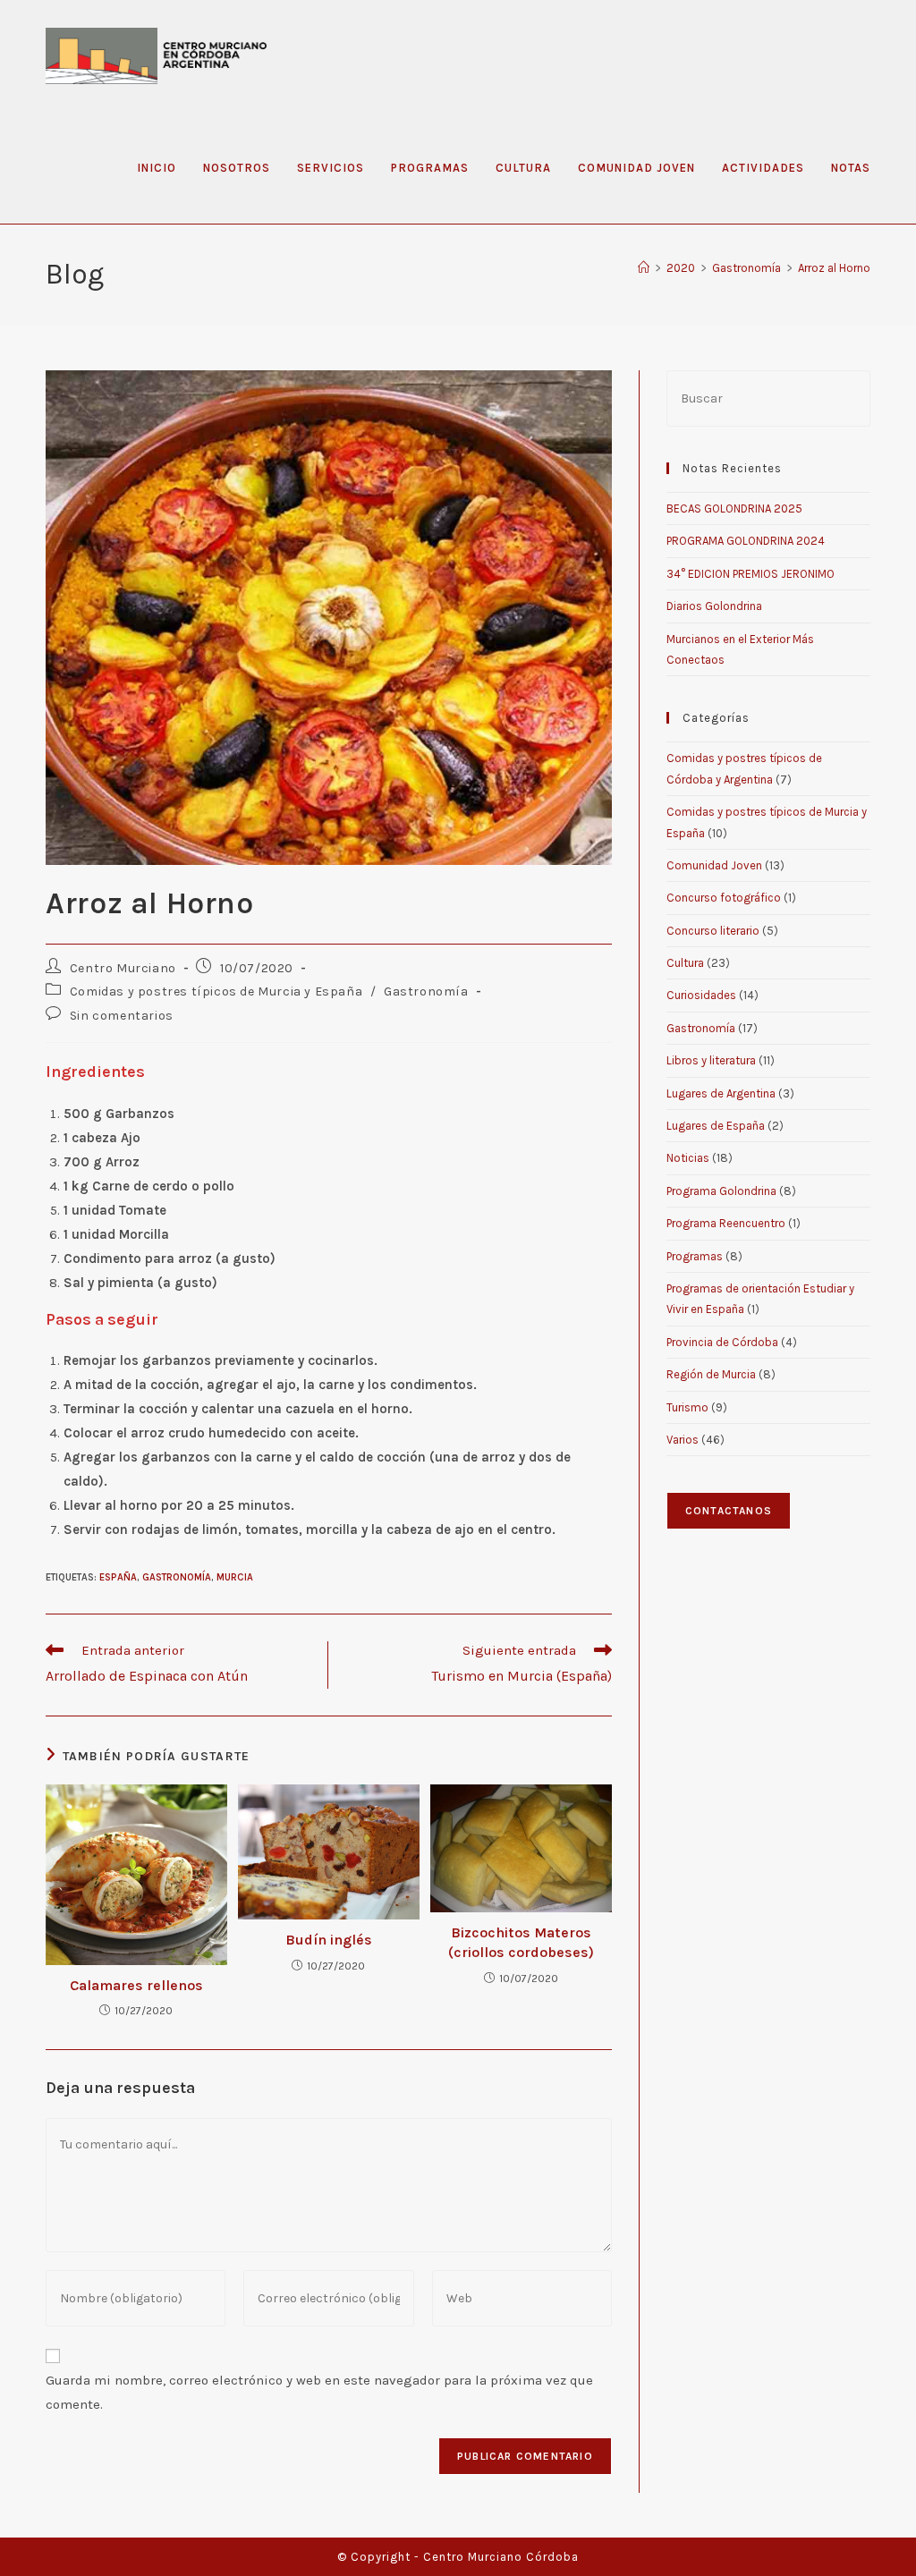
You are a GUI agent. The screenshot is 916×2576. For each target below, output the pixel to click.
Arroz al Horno (834, 268)
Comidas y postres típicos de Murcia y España (216, 991)
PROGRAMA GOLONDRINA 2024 (746, 541)
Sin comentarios (122, 1016)
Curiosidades (701, 995)
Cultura (685, 963)
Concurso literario (713, 931)
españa (118, 1577)
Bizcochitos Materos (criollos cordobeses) (521, 1942)
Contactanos (729, 1511)
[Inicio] (644, 268)
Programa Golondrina (721, 1191)
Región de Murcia (711, 1374)
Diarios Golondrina (714, 606)
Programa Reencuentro (726, 1223)
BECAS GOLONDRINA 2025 (734, 508)
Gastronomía (426, 991)
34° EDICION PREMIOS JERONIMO (751, 574)
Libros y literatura (711, 1060)
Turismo (687, 1407)
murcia (235, 1577)
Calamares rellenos (136, 1985)
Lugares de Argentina (721, 1093)
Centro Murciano (123, 968)
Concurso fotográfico (724, 898)
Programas (695, 1256)
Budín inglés (329, 1940)
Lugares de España (716, 1126)
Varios (683, 1440)
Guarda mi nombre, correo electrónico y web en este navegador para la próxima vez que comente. (319, 2392)
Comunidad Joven (714, 865)
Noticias (688, 1158)
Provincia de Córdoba (722, 1342)
